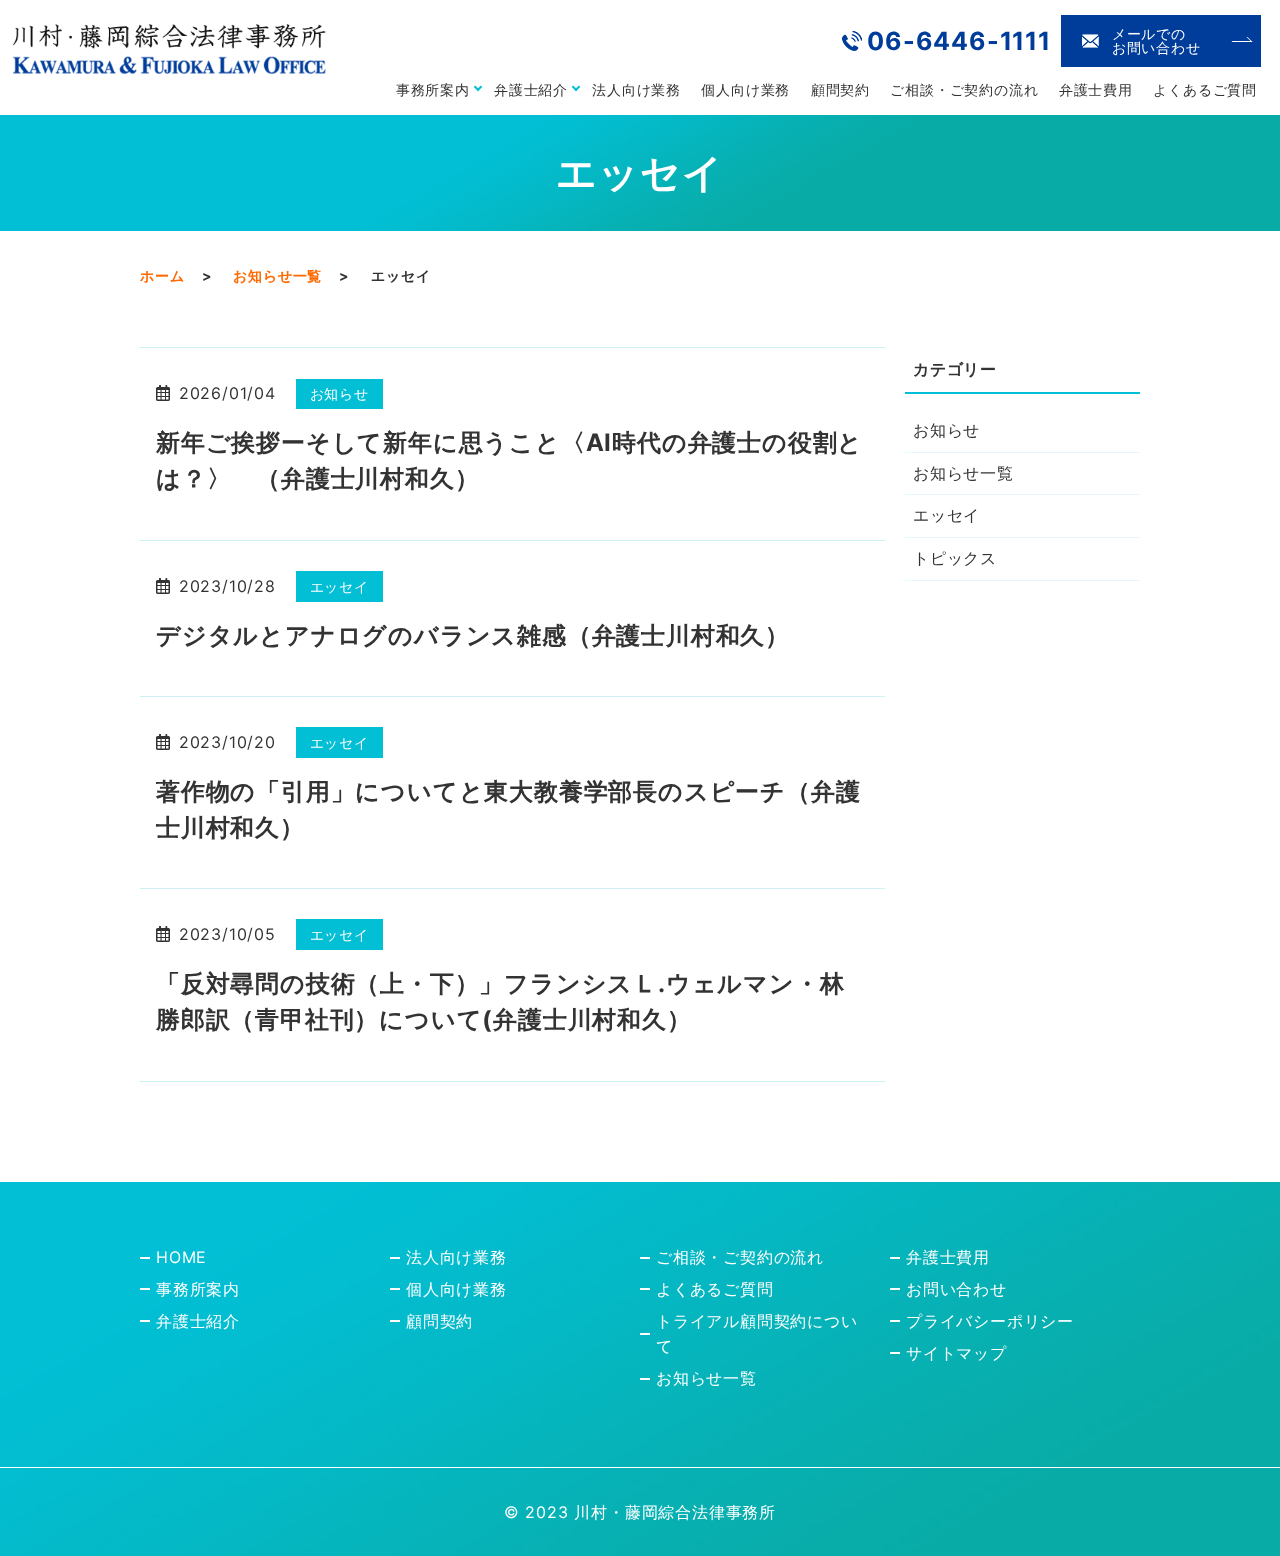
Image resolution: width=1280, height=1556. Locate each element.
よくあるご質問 (1205, 89)
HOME (181, 1257)
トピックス (955, 558)
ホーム (162, 275)
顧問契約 (840, 89)
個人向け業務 (745, 89)
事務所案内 (433, 89)
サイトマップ (956, 1353)
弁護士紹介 (531, 89)
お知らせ (339, 393)
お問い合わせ (956, 1289)
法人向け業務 (636, 89)
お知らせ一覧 (277, 275)
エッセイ (339, 586)
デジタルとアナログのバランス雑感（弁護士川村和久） (473, 635)
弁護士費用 (1096, 89)
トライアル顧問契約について (757, 1334)
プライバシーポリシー (990, 1321)
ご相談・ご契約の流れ (964, 89)
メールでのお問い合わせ (1156, 40)
